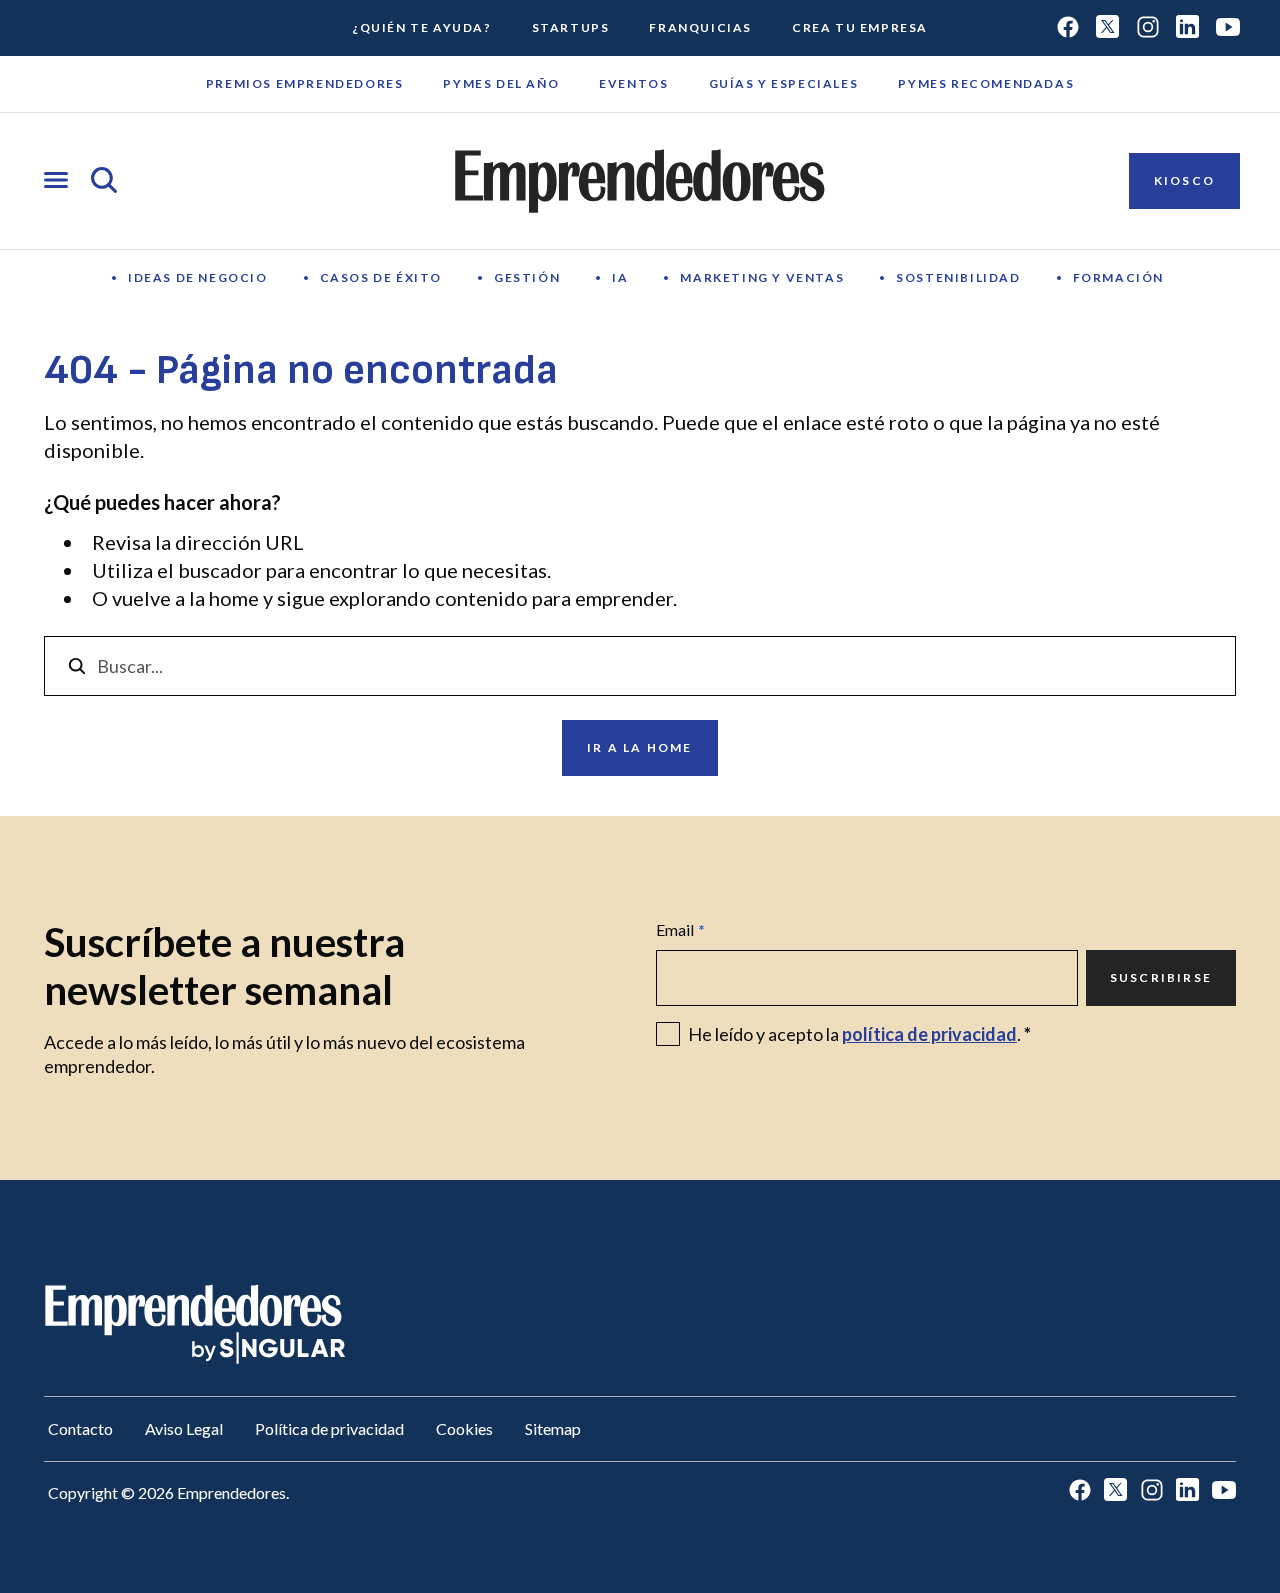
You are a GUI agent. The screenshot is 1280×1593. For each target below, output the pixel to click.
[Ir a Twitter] (1108, 28)
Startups (571, 27)
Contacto (80, 1428)
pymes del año (501, 83)
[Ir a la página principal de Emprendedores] (640, 181)
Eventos (633, 83)
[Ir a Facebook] (1068, 28)
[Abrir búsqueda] (104, 181)
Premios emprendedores (305, 83)
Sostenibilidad (958, 277)
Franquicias (700, 27)
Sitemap (553, 1428)
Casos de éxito (381, 277)
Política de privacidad (329, 1428)
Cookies (464, 1428)
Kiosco (1184, 180)
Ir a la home (639, 747)
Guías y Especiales (784, 83)
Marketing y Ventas (762, 277)
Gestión (527, 277)
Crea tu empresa (860, 27)
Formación (1118, 277)
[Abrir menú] (56, 181)
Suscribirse (1161, 977)
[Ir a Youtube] (1228, 28)
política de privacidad (929, 1034)
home (234, 598)
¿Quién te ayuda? (422, 27)
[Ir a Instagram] (1148, 28)
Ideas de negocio (198, 277)
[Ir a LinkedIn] (1188, 28)
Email (680, 929)
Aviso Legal (184, 1428)
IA (620, 277)
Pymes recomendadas (986, 83)
